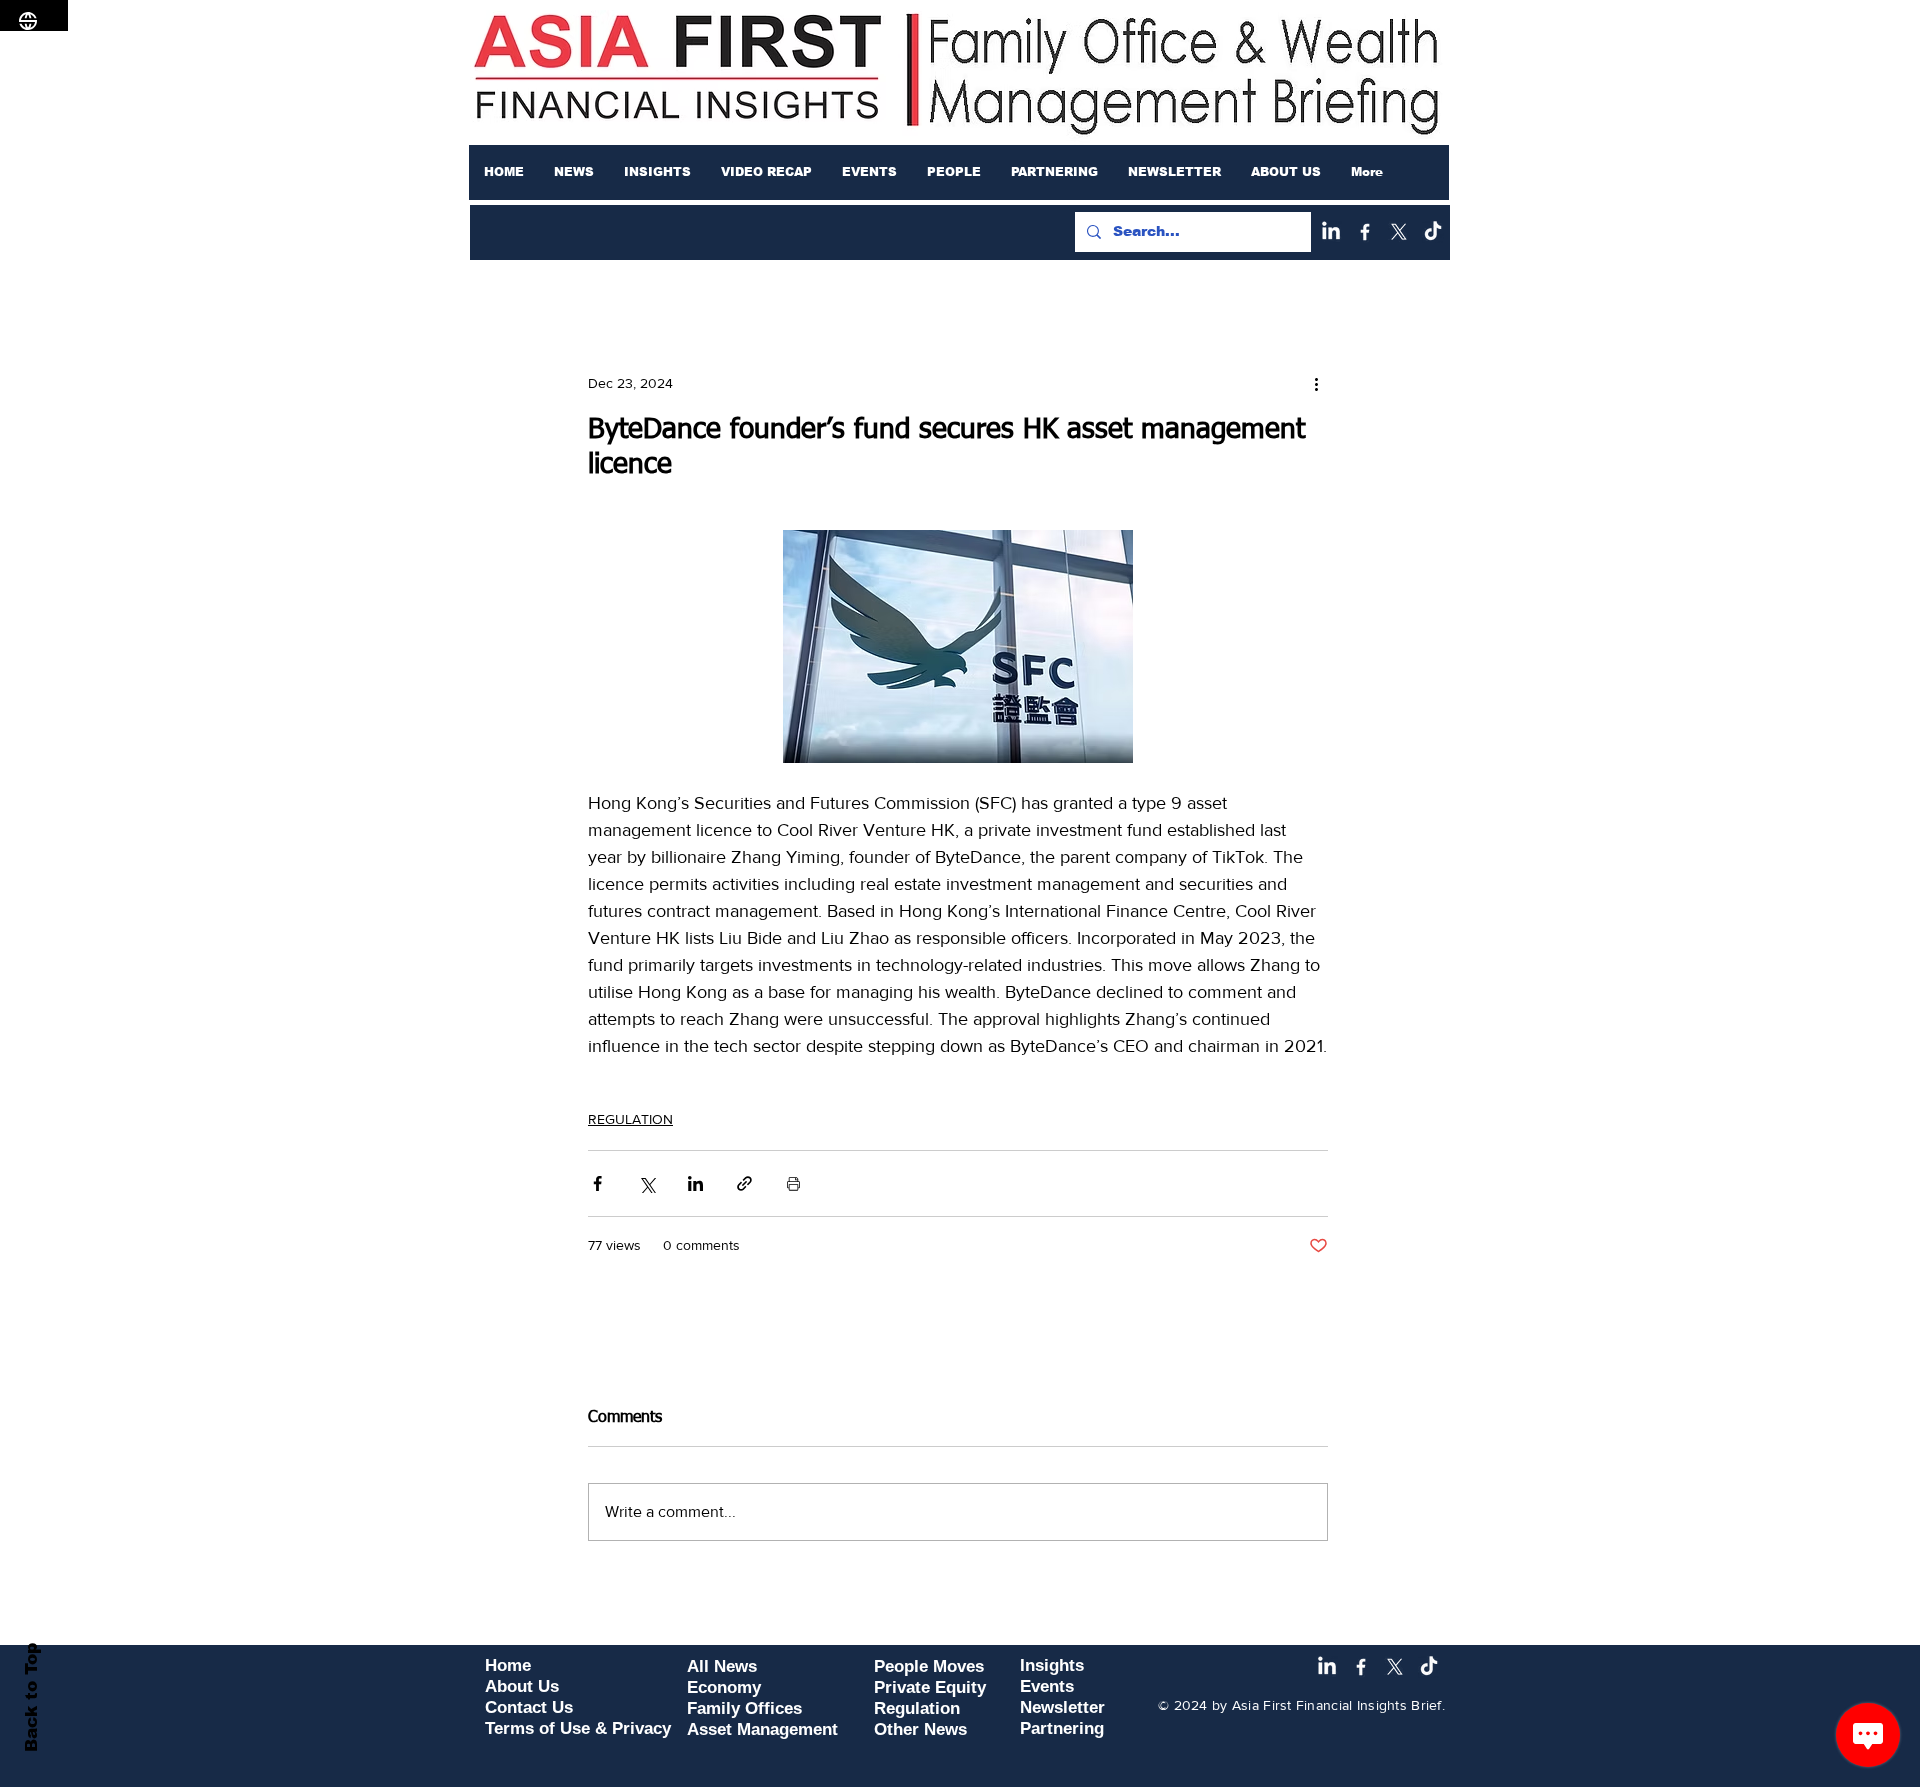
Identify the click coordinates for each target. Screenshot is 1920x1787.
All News (722, 1666)
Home (508, 1665)
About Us (522, 1686)
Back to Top (31, 1697)
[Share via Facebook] (597, 1183)
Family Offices (744, 1708)
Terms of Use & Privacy (578, 1728)
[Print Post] (793, 1183)
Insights (1052, 1665)
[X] (1399, 232)
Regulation (917, 1708)
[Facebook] (1365, 232)
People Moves (929, 1666)
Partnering (1062, 1728)
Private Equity (930, 1687)
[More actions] (1316, 383)
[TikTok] (1433, 232)
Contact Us (529, 1707)
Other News (920, 1729)
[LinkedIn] (1331, 232)
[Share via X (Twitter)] (646, 1183)
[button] (574, 172)
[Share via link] (744, 1183)
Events (1047, 1686)
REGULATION (630, 1119)
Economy (724, 1687)
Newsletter (1062, 1707)
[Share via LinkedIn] (695, 1183)
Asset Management (762, 1729)
